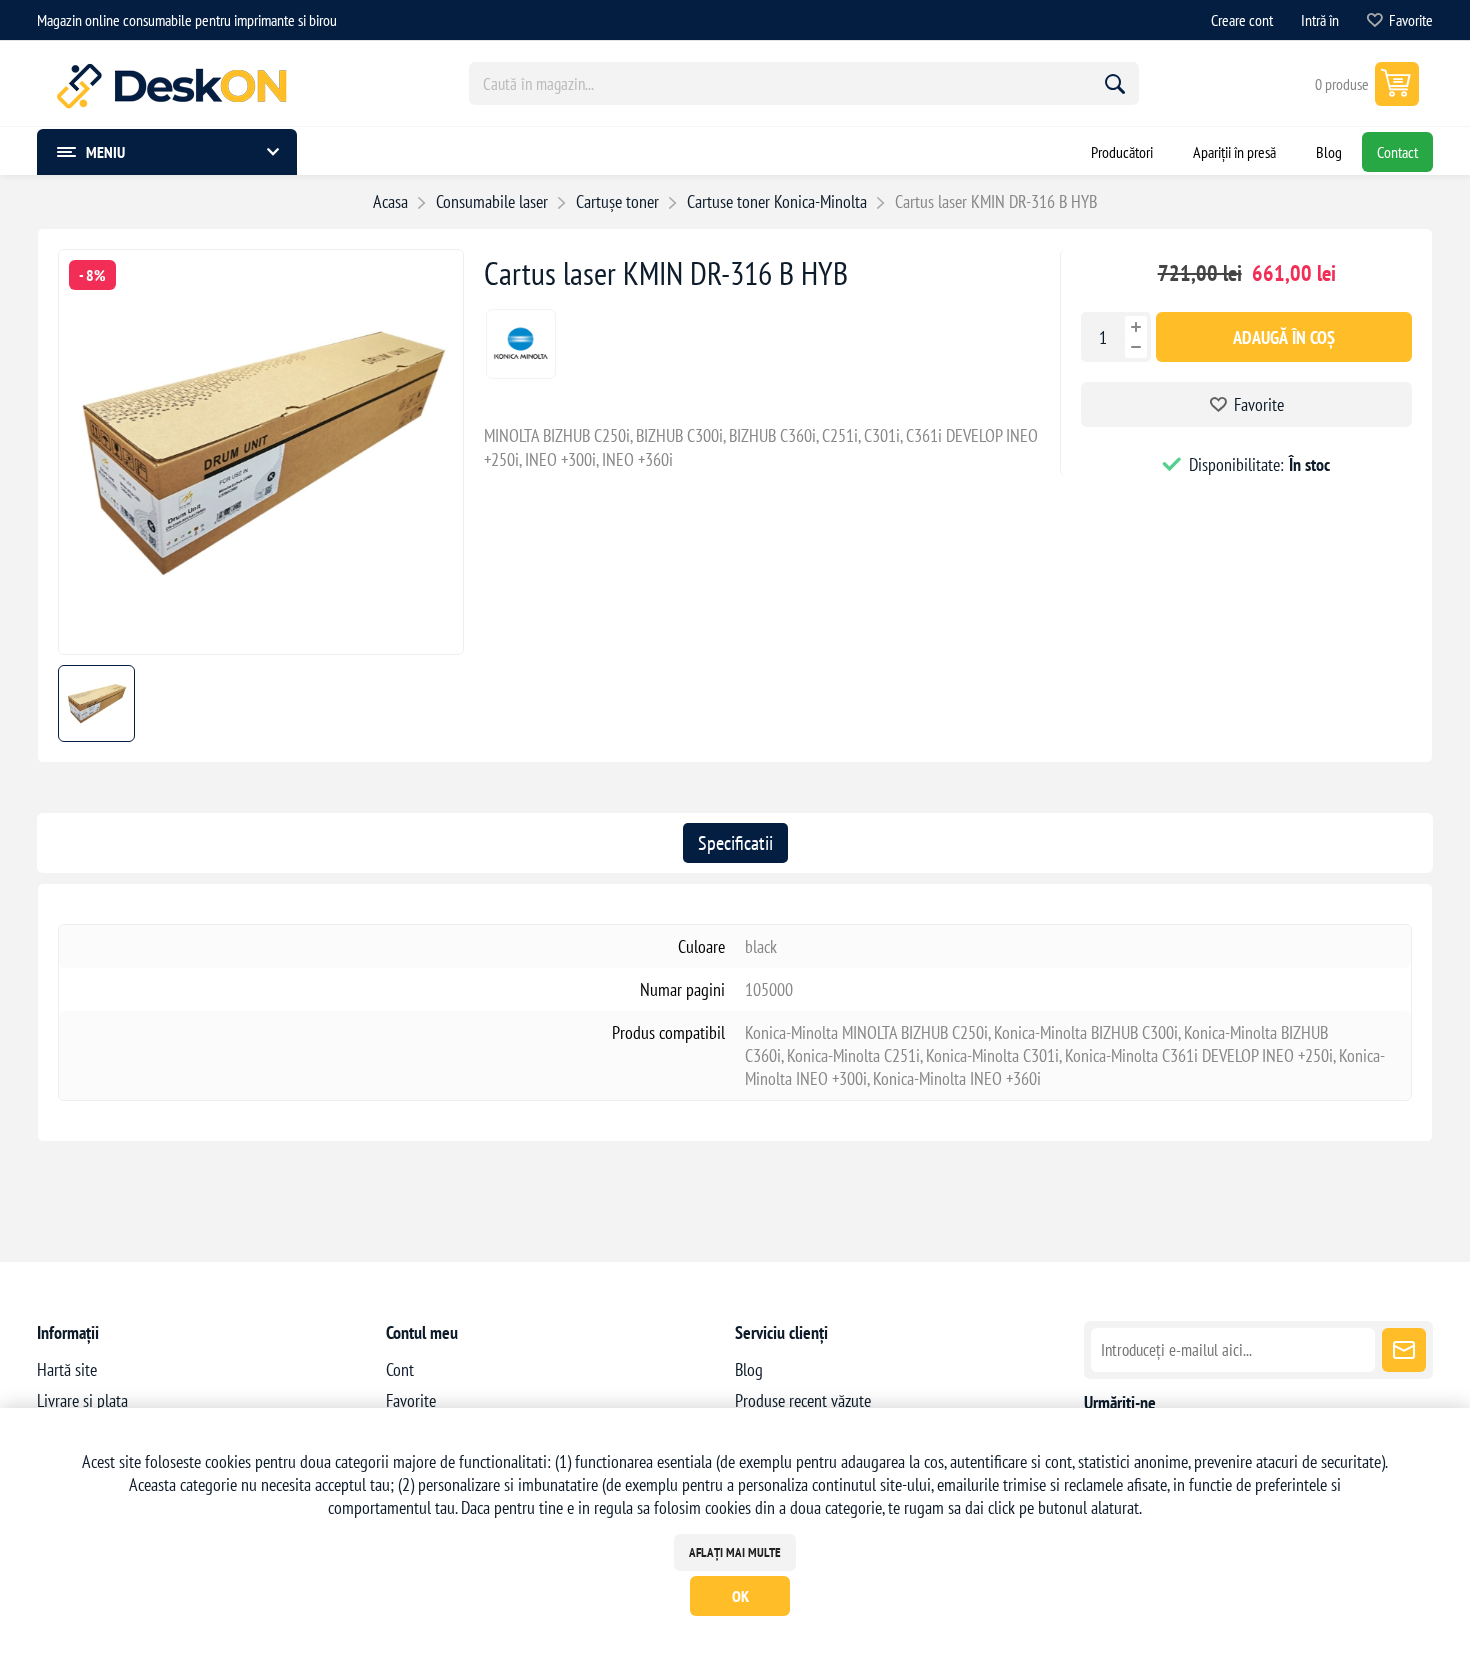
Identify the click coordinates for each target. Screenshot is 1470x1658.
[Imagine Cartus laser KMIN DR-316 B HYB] (261, 647)
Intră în (1320, 20)
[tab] (735, 843)
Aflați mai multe (735, 1552)
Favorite (1259, 404)
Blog (749, 1369)
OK (740, 1596)
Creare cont (1242, 20)
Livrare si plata (82, 1400)
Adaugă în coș (1284, 337)
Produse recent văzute (803, 1400)
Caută (1115, 84)
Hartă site (67, 1369)
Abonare (1404, 1350)
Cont (400, 1369)
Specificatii (735, 843)
